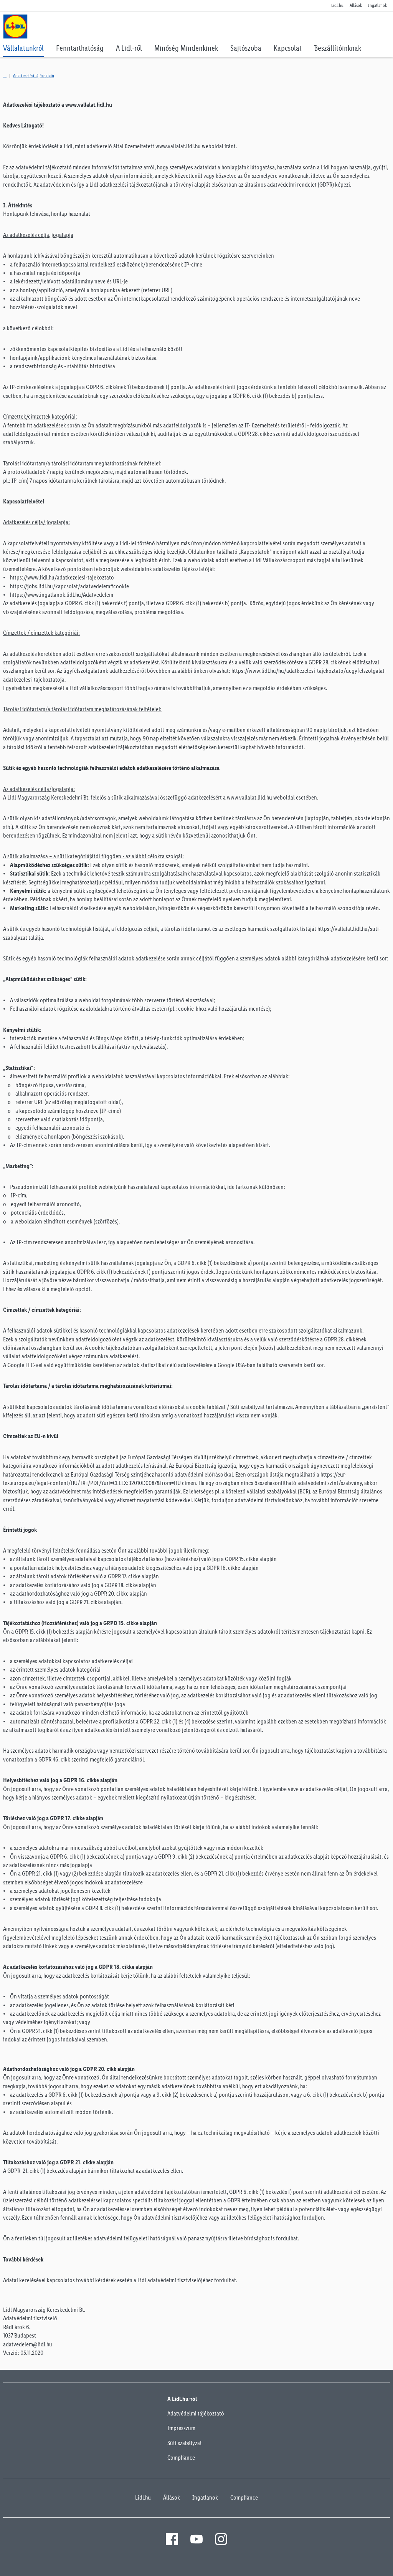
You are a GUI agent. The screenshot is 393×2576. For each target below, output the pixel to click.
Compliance (181, 2458)
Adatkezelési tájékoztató (34, 76)
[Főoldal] (5, 76)
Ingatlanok (205, 2497)
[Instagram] (221, 2539)
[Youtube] (196, 2539)
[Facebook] (172, 2539)
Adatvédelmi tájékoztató (196, 2413)
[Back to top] (370, 2565)
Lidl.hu (143, 2497)
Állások (172, 2497)
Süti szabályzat (185, 2443)
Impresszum (181, 2428)
